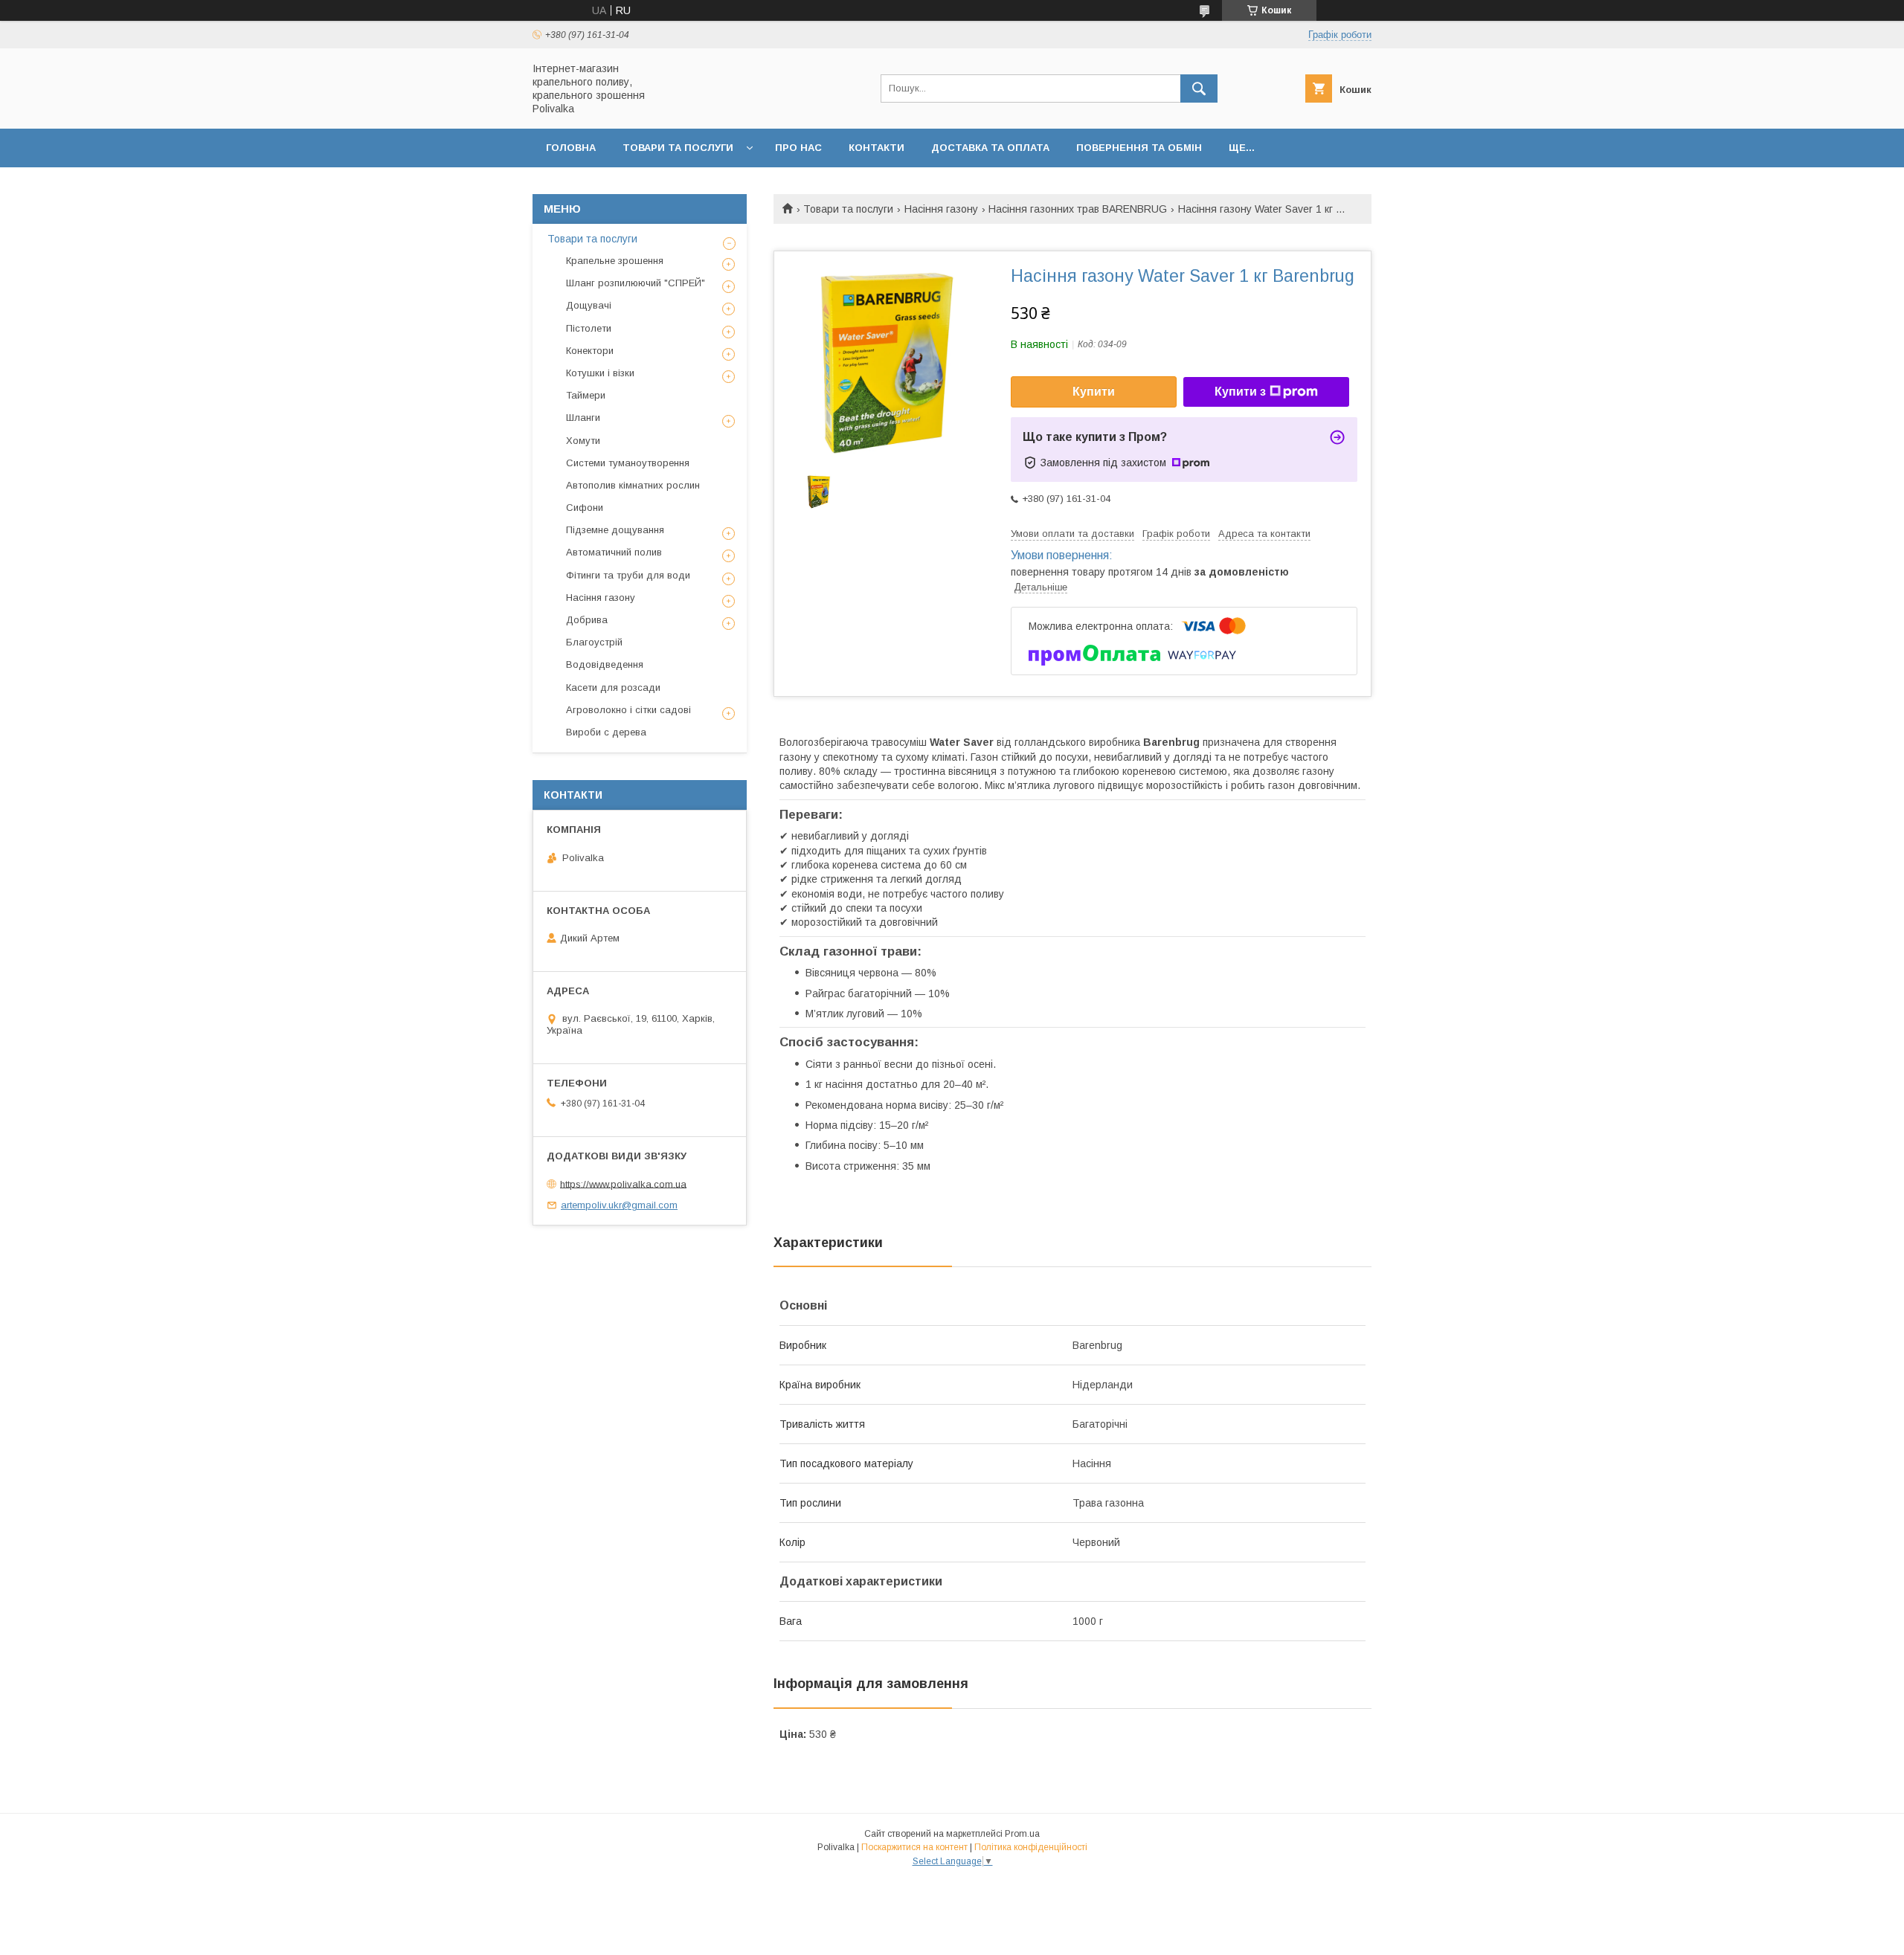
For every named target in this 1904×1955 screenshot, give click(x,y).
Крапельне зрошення (615, 261)
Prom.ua (1022, 1834)
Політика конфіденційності (1031, 1847)
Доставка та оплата (990, 148)
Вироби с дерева (606, 732)
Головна (571, 148)
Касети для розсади (613, 687)
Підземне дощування (615, 530)
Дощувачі (589, 305)
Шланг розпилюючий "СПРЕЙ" (636, 283)
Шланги (583, 418)
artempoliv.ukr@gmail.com (619, 1205)
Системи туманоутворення (628, 463)
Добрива (587, 620)
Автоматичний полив (614, 552)
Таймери (586, 395)
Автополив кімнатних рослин (633, 485)
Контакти (877, 148)
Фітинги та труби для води (628, 575)
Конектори (590, 351)
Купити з (1240, 392)
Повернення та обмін (1139, 148)
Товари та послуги (678, 148)
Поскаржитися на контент (914, 1847)
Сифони (585, 508)
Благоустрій (594, 642)
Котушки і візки (600, 373)
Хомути (583, 441)
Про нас (798, 148)
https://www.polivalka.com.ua (623, 1183)
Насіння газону (941, 209)
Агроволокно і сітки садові (628, 710)
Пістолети (589, 328)
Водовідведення (605, 664)
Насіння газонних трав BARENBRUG (1078, 209)
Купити (1094, 392)
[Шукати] (1199, 88)
